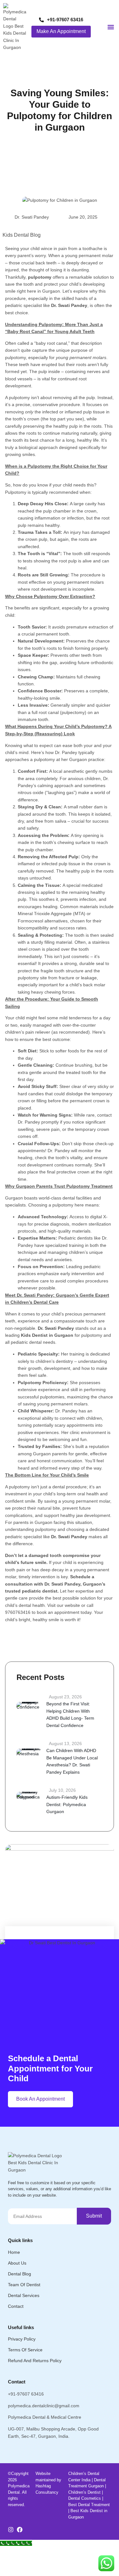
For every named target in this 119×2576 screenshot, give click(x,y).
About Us (17, 2263)
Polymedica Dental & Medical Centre (45, 2417)
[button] (111, 27)
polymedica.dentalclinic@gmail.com (44, 2406)
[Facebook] (20, 2530)
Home (14, 2252)
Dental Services (24, 2295)
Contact (16, 2306)
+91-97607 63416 (26, 2394)
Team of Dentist (24, 2285)
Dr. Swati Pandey (32, 217)
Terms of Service (25, 2350)
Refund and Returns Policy (35, 2361)
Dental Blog (20, 2274)
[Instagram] (11, 2530)
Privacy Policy (22, 2339)
